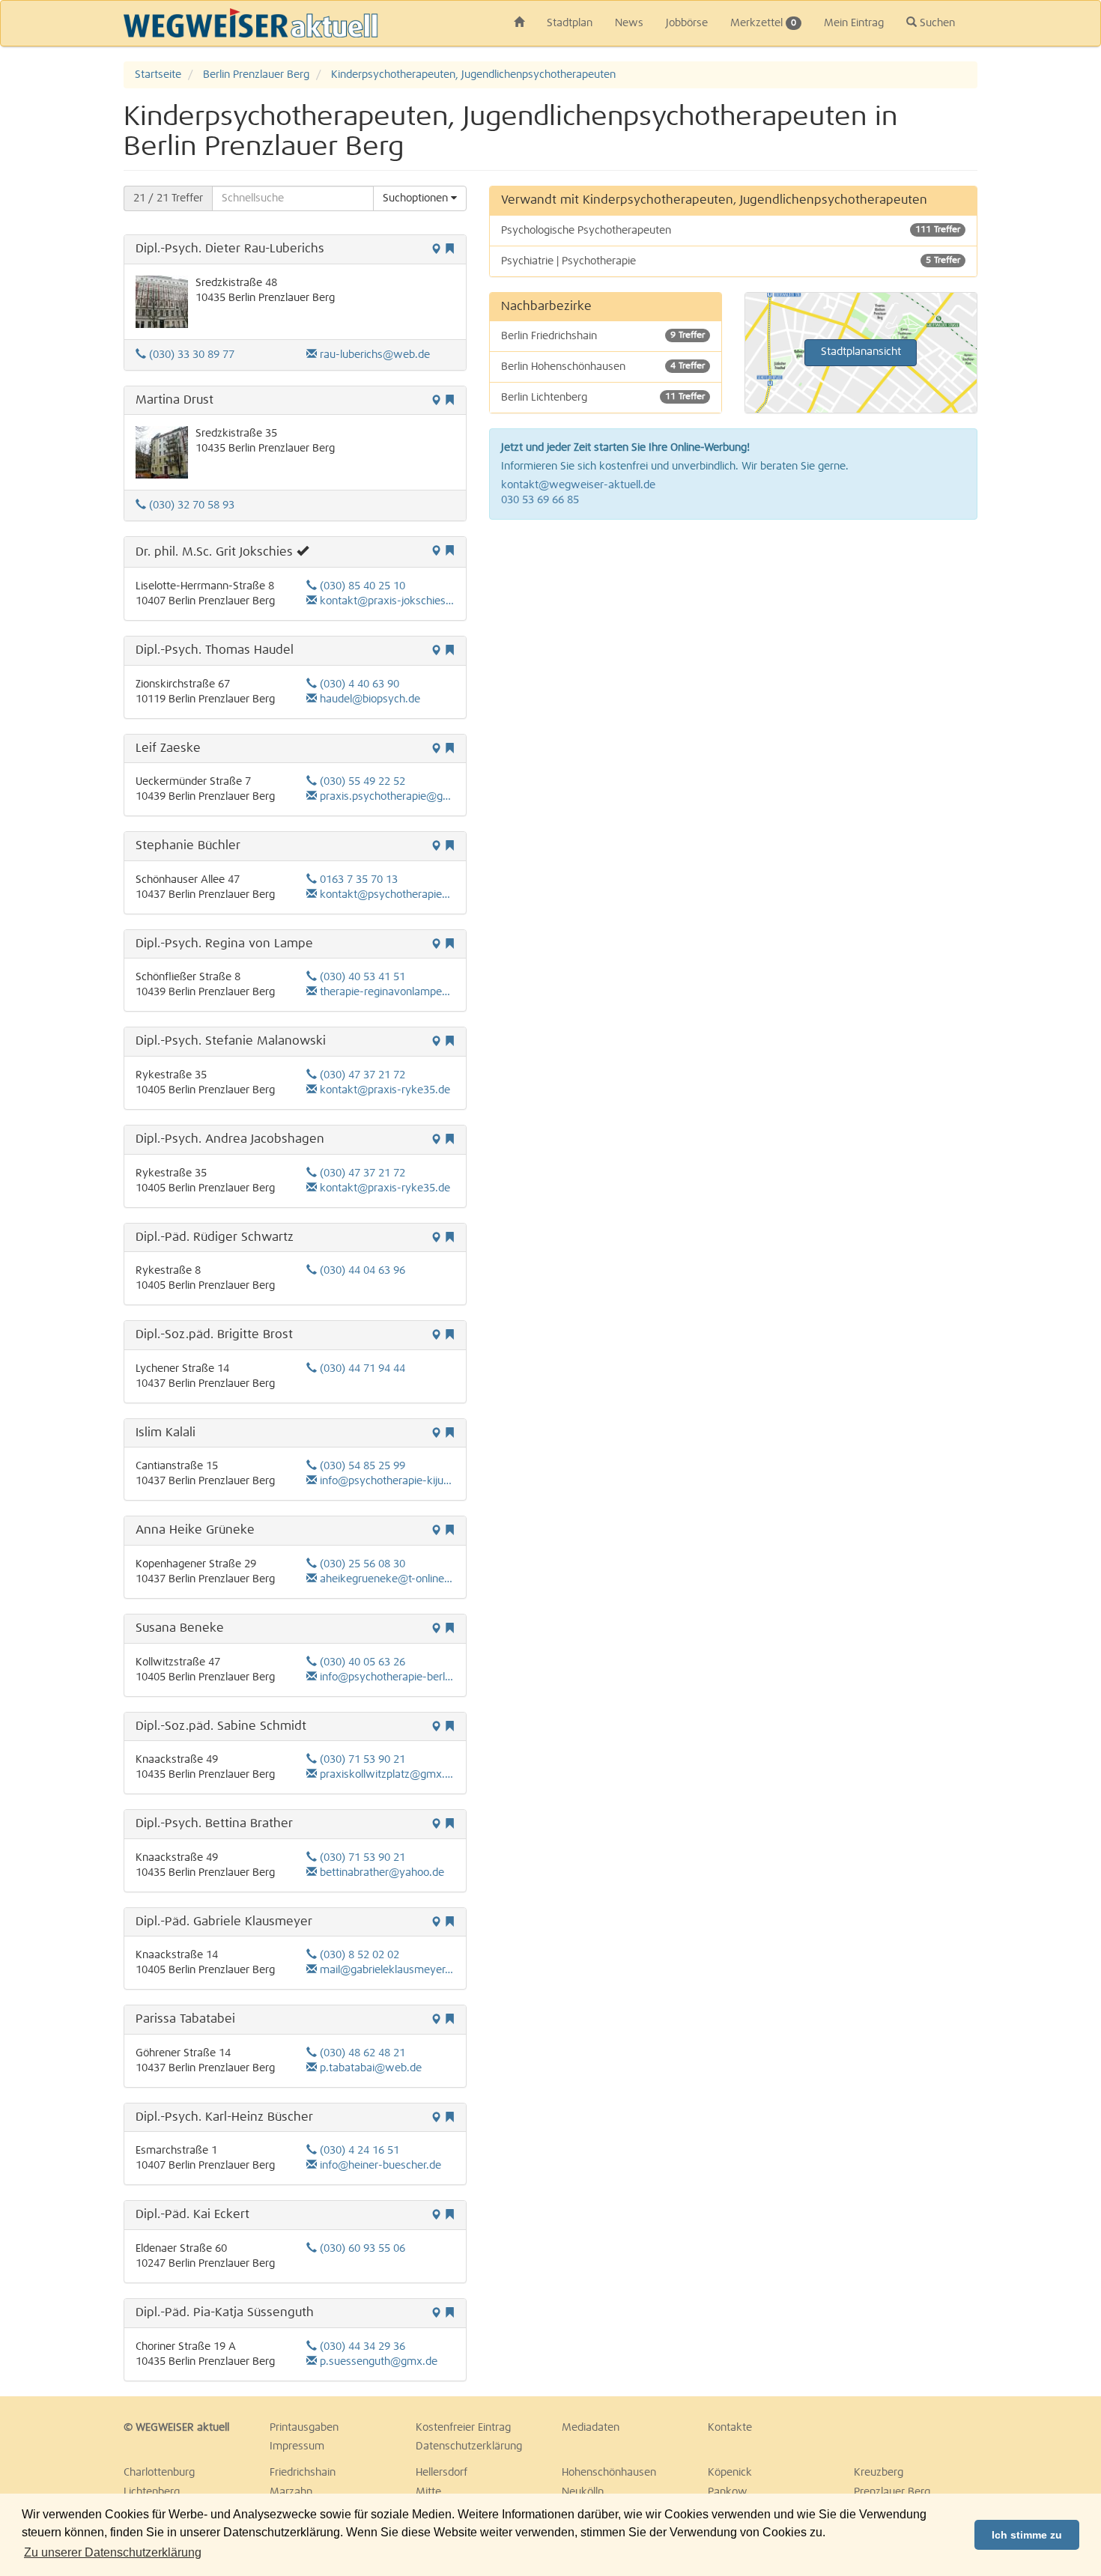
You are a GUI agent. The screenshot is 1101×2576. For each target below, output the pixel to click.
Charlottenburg (159, 2473)
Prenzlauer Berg (892, 2492)
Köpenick (730, 2473)
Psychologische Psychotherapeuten (731, 231)
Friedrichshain (303, 2473)
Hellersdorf (442, 2473)
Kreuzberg (879, 2473)
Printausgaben (304, 2428)
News (629, 23)
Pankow (728, 2492)
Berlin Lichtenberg (603, 398)
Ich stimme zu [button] (1027, 2535)
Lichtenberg (152, 2492)
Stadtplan (570, 23)
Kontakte (730, 2428)
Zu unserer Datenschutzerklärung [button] (113, 2552)
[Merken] (449, 250)
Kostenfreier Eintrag (463, 2428)
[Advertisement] (734, 640)
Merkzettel (763, 23)
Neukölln (583, 2492)
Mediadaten (591, 2428)
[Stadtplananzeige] (436, 250)
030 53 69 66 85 (540, 500)
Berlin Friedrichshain (603, 336)
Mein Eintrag (854, 23)
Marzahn (291, 2492)
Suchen (936, 23)
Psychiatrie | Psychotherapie (731, 261)
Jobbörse (687, 23)
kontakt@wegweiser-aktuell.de (578, 485)
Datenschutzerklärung (469, 2446)
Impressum (297, 2446)
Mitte (428, 2492)
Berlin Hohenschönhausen (603, 367)
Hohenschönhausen (609, 2473)
